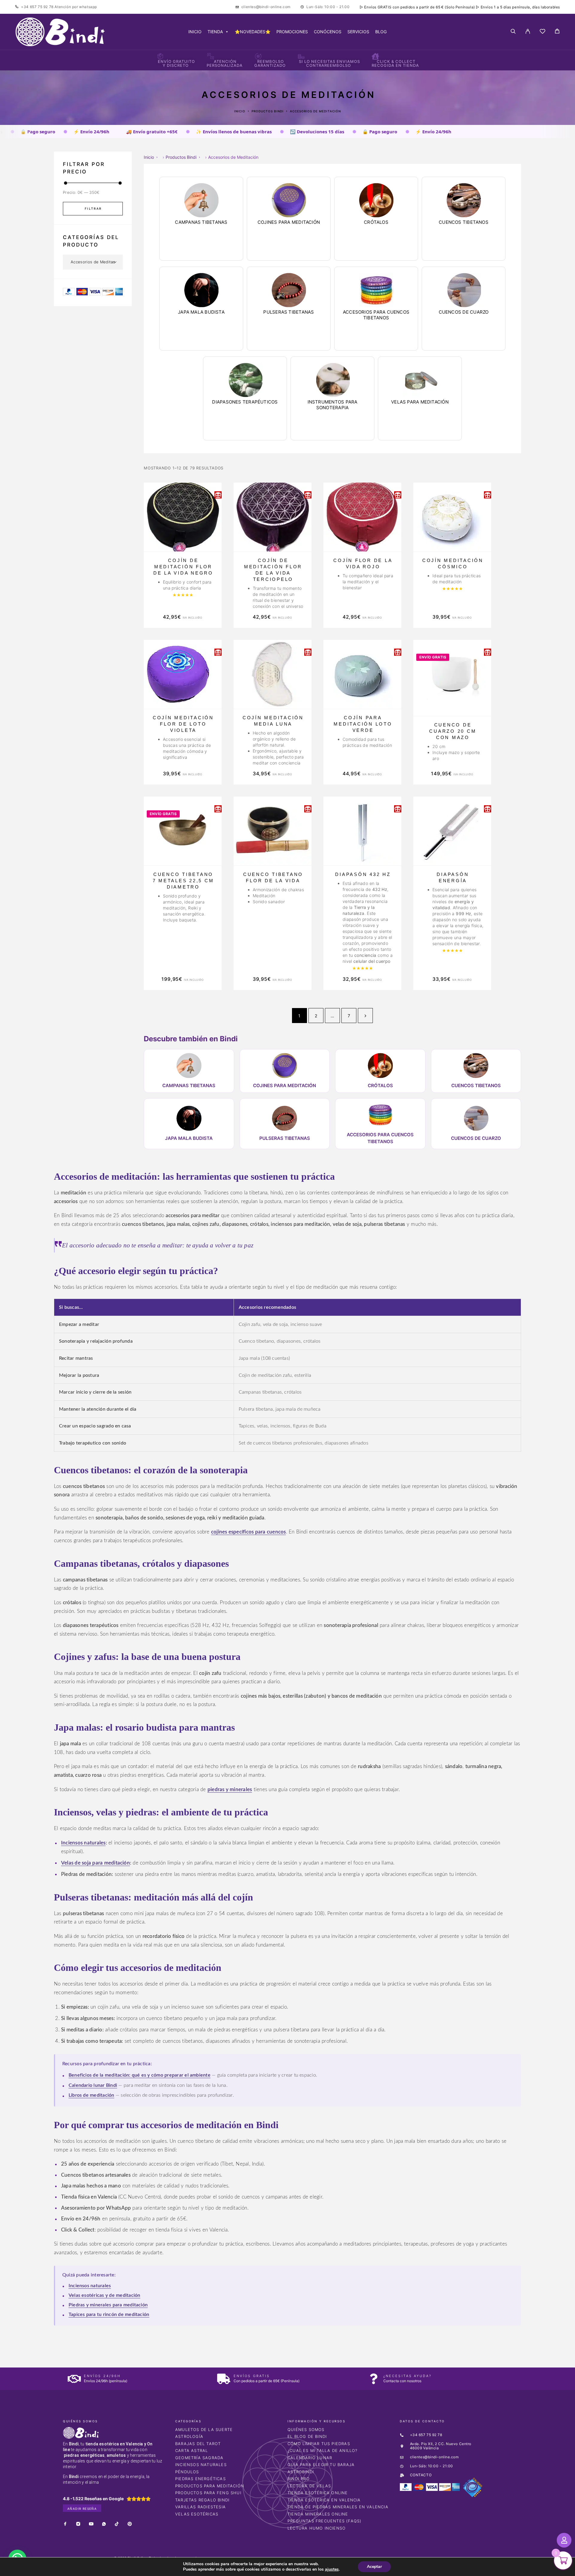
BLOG (381, 32)
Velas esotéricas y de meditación (105, 2295)
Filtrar (93, 209)
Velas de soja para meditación (96, 1863)
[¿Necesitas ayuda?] (374, 2379)
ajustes (332, 2569)
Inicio (240, 111)
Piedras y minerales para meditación (108, 2305)
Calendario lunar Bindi (93, 2085)
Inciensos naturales (83, 1843)
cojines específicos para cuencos (249, 1532)
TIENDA (215, 32)
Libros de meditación (91, 2095)
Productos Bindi (268, 111)
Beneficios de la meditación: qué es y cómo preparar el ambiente (140, 2075)
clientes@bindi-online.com (266, 7)
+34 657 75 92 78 (38, 7)
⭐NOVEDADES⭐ (253, 32)
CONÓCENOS (328, 32)
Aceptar (374, 2567)
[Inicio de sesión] (528, 32)
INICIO (195, 32)
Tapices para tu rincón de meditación (109, 2314)
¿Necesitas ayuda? (407, 2376)
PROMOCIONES (292, 32)
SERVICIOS (358, 32)
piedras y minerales (230, 1789)
